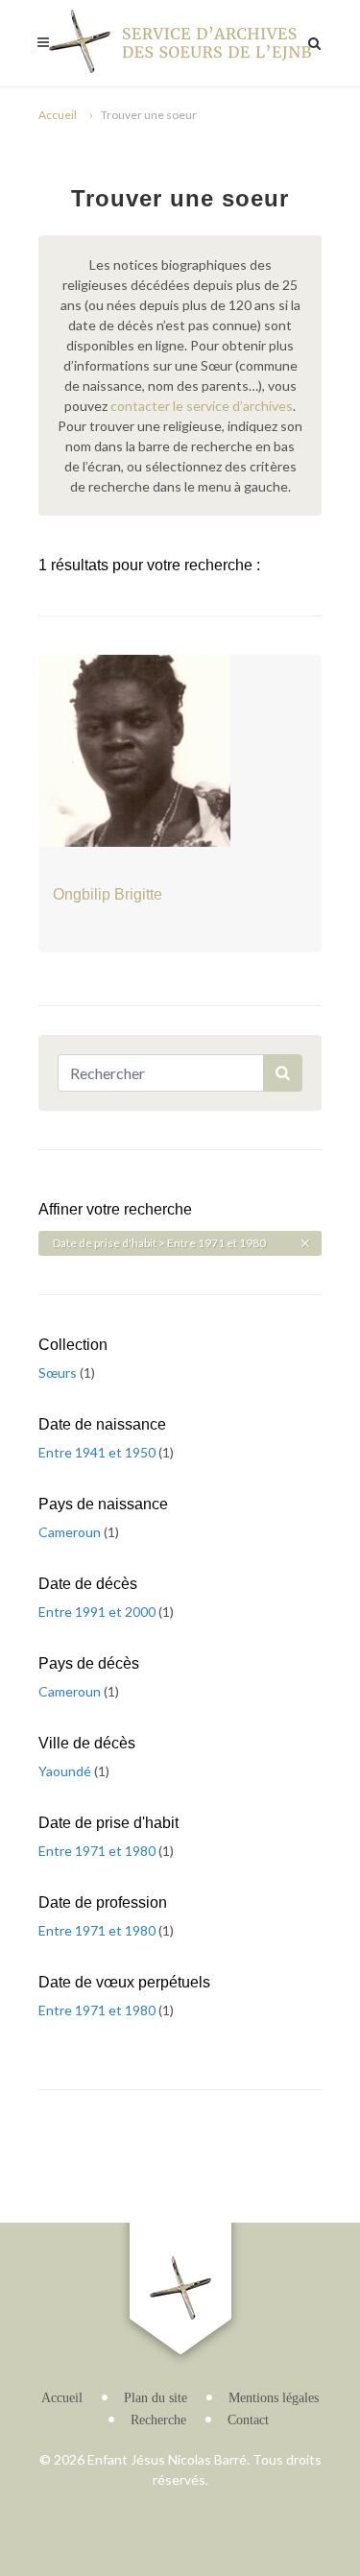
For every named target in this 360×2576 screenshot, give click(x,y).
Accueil (58, 115)
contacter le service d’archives (202, 406)
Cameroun (71, 1532)
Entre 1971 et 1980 (98, 1851)
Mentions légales (274, 2398)
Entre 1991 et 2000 (98, 1612)
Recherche (158, 2420)
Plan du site (156, 2398)
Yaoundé (66, 1771)
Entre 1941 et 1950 (98, 1452)
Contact (248, 2420)
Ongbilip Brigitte (108, 894)
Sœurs (59, 1372)
